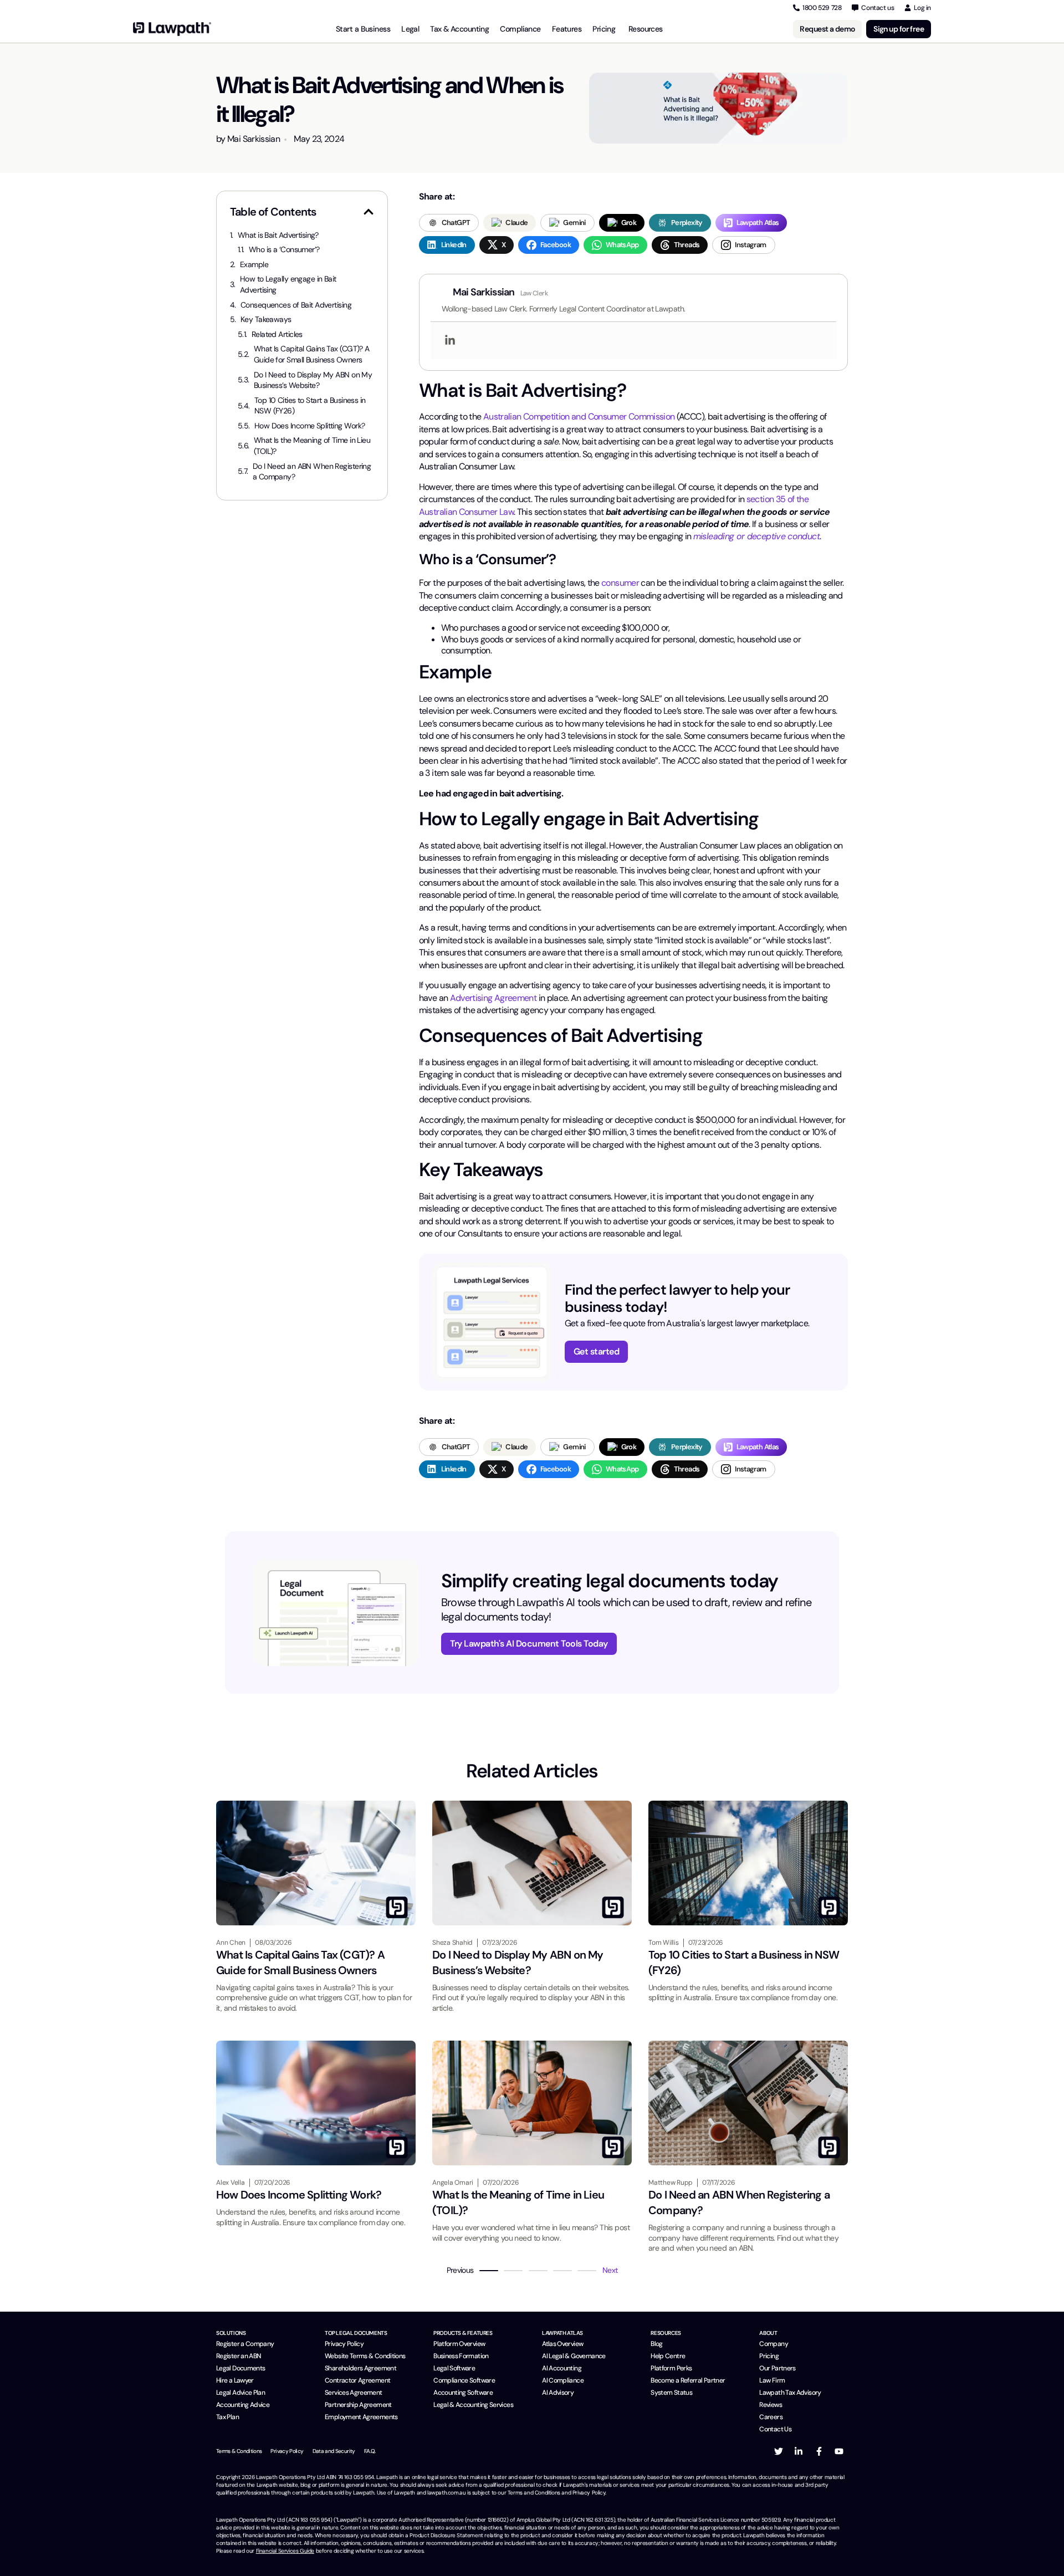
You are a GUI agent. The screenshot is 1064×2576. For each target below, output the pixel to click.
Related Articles (277, 334)
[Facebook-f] (819, 2451)
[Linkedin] (450, 341)
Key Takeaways (266, 319)
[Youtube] (839, 2451)
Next (610, 2270)
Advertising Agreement (493, 998)
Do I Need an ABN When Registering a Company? (312, 472)
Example (254, 264)
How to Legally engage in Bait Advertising (288, 284)
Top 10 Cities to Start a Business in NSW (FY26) (310, 406)
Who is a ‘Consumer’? (284, 249)
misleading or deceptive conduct (756, 536)
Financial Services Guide (285, 2551)
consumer (620, 583)
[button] (369, 212)
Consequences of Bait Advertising (296, 305)
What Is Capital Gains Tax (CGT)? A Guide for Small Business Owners (312, 354)
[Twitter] (779, 2451)
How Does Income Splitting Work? (310, 426)
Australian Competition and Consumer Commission (579, 416)
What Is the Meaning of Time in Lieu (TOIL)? (312, 446)
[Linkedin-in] (799, 2451)
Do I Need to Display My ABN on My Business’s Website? (313, 380)
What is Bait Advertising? (278, 235)
